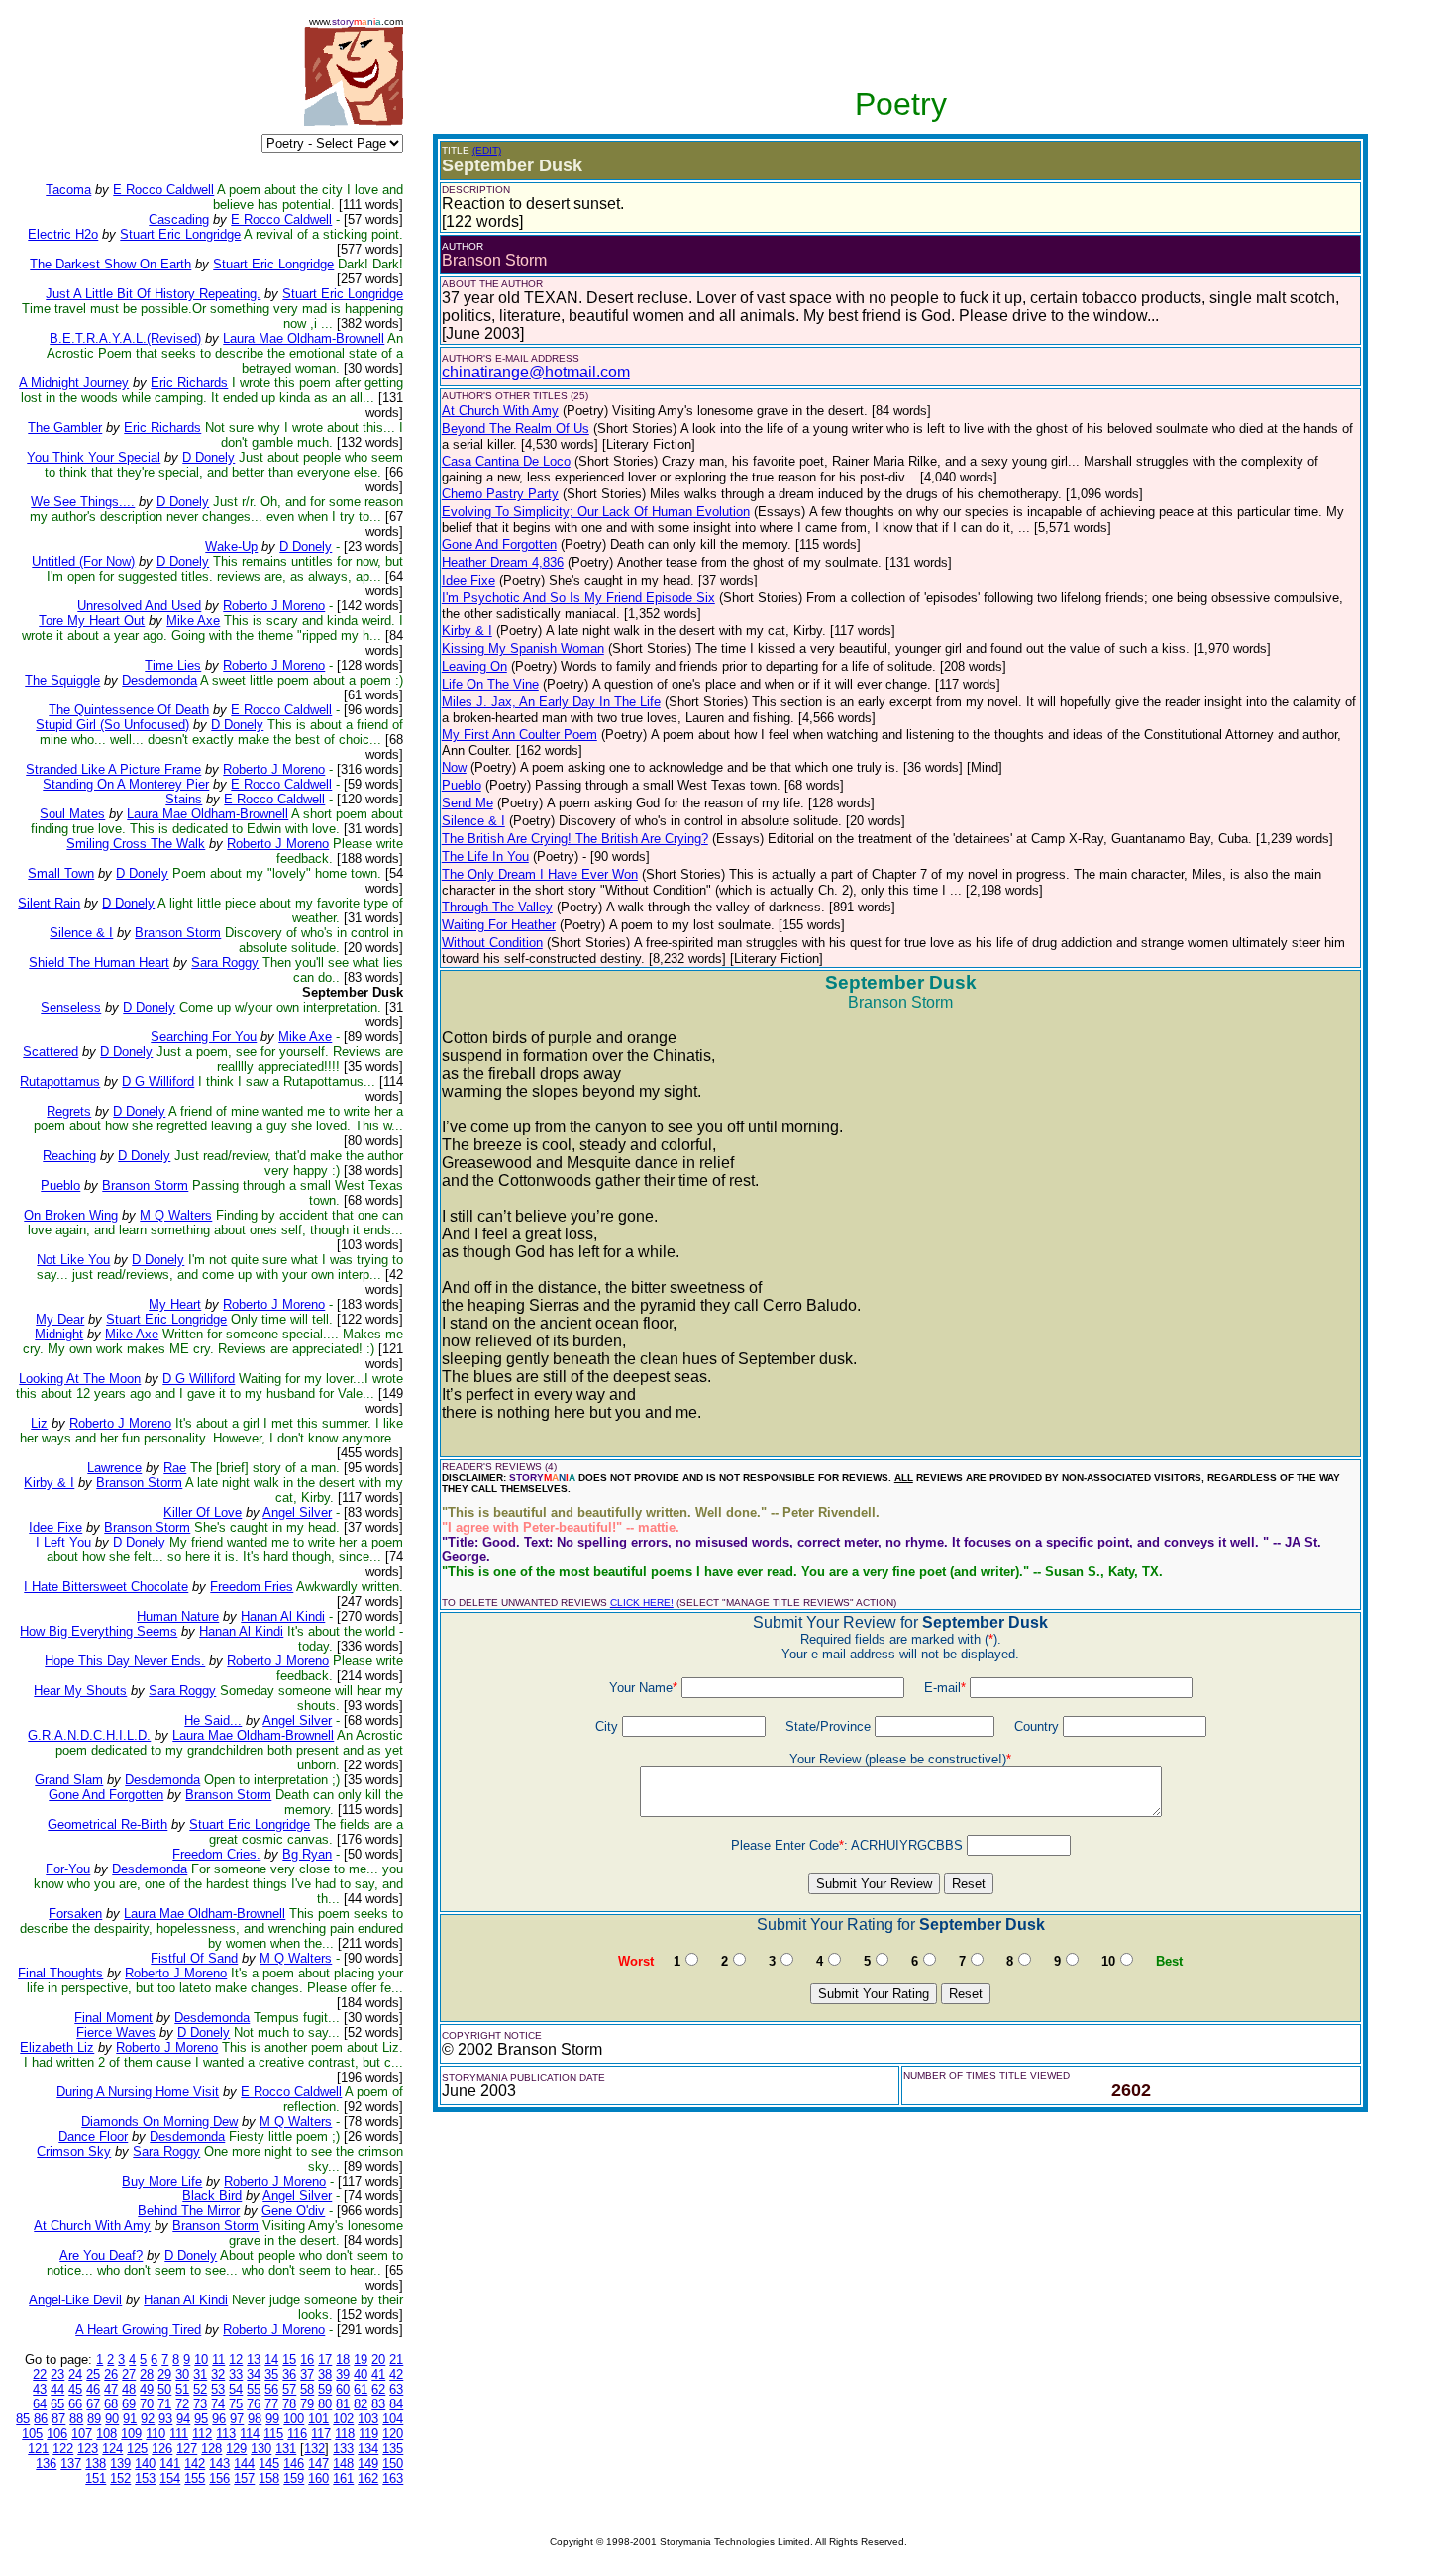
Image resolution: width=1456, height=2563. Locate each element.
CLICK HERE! (642, 1602)
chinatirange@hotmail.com (536, 372)
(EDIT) (487, 150)
